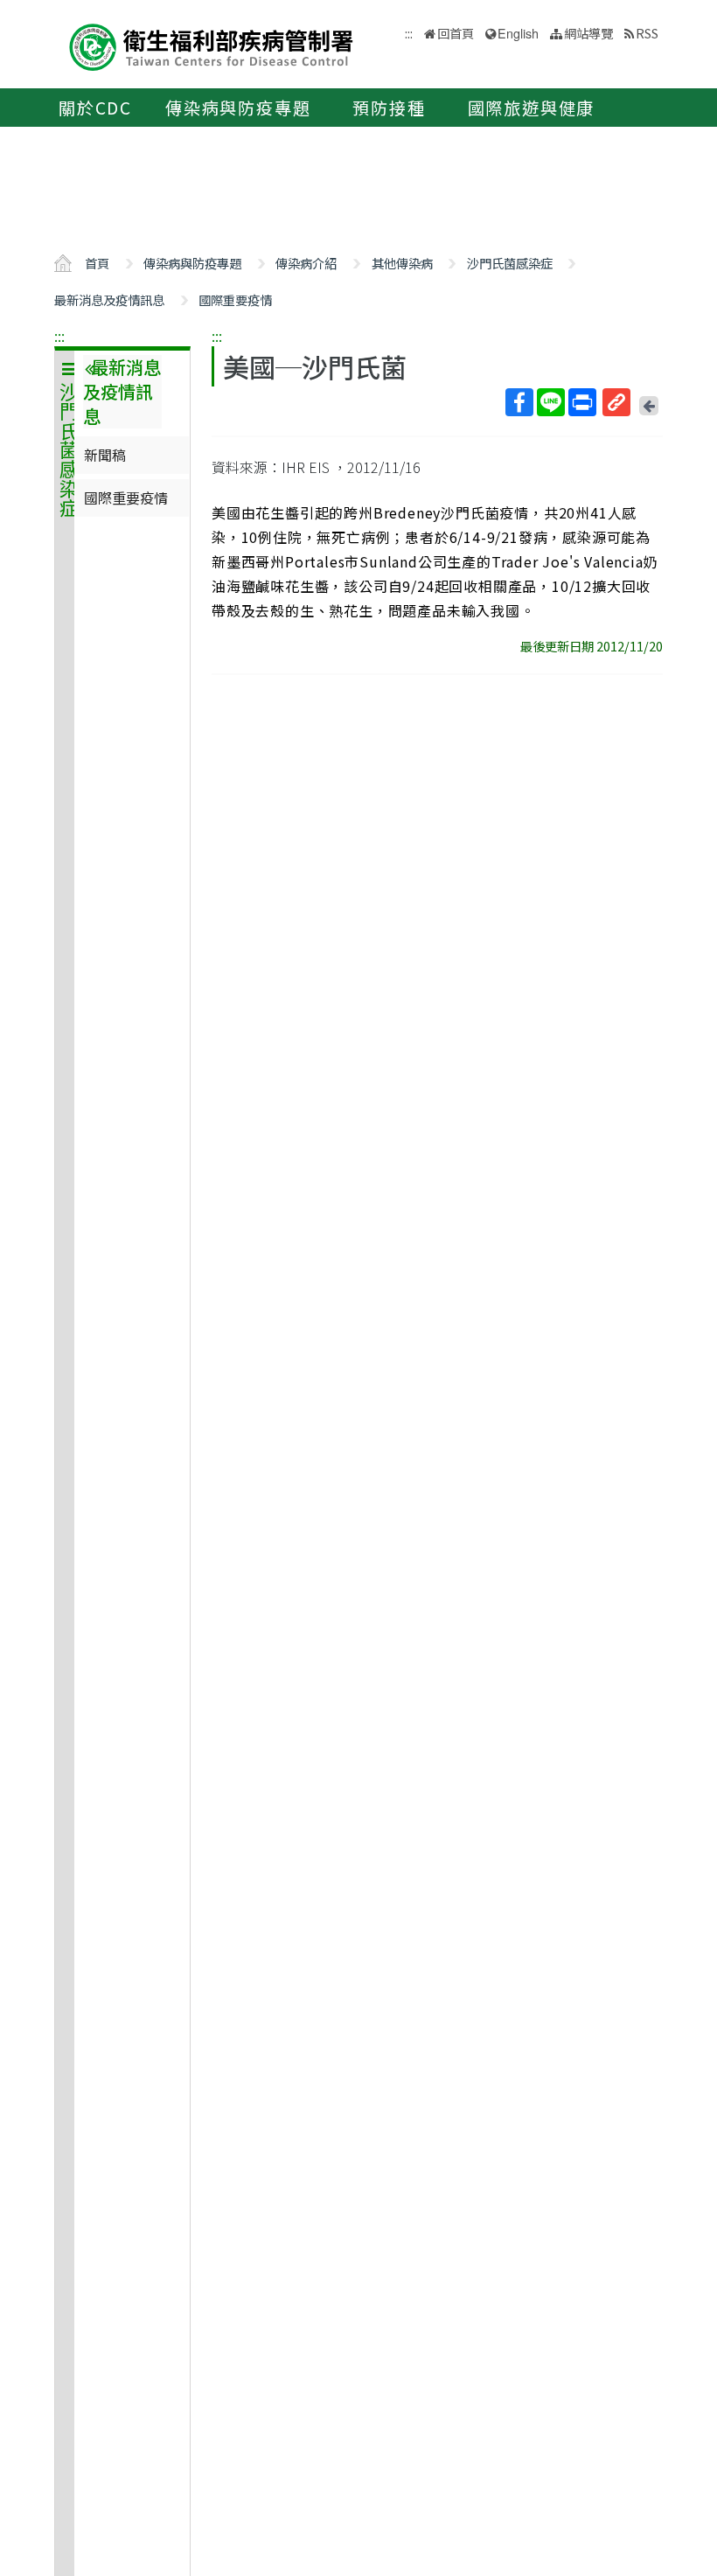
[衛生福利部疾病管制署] (212, 45)
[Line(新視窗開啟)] (551, 402)
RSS (647, 33)
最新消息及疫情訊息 (109, 299)
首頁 (97, 263)
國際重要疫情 (235, 299)
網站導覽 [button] (588, 33)
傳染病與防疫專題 (238, 108)
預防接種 (389, 108)
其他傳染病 (402, 263)
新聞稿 (105, 455)
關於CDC (95, 108)
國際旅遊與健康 (532, 108)
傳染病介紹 (306, 263)
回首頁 (456, 33)
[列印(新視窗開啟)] (582, 402)
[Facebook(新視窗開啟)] (519, 402)
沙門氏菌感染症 (510, 263)
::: (59, 336)
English (518, 33)
